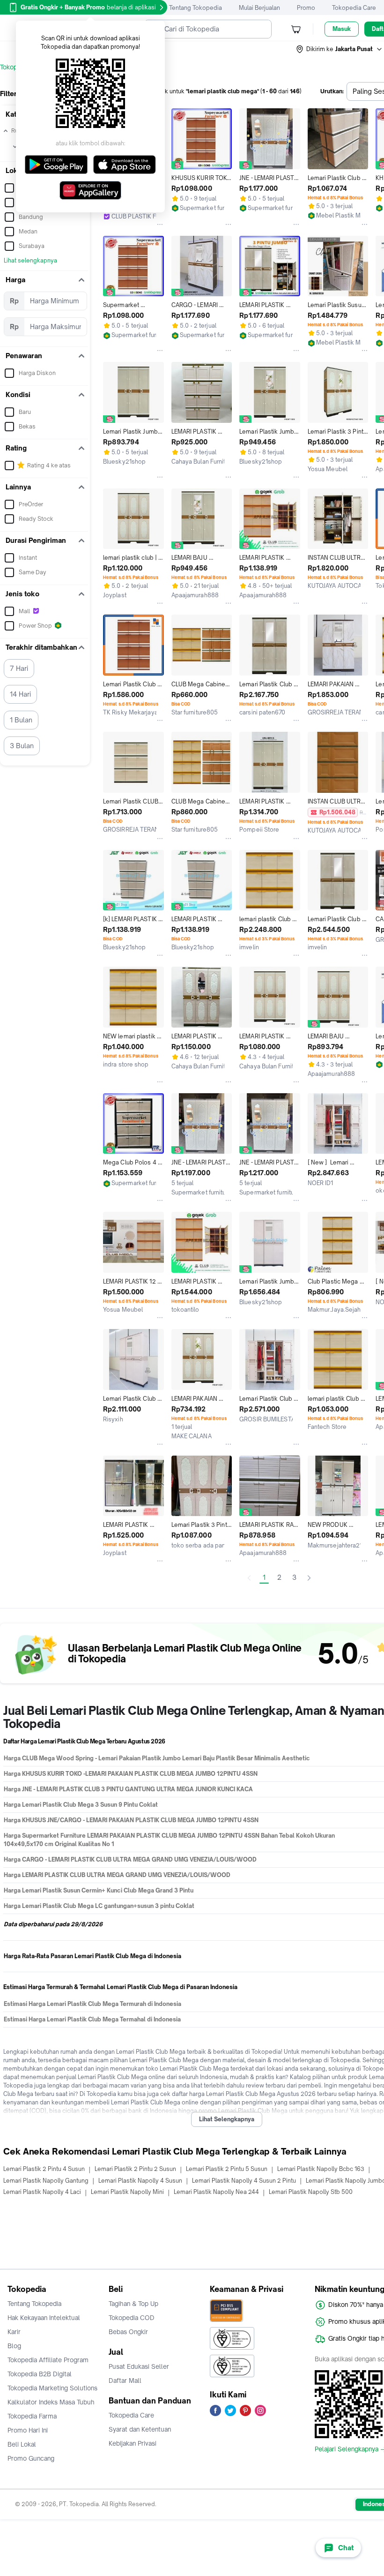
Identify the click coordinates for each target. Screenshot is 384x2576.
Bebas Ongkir (128, 2332)
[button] (340, 49)
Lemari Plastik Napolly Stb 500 (311, 2192)
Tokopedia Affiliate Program (48, 2360)
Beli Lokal (22, 2444)
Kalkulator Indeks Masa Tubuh (51, 2402)
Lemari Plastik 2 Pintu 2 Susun (135, 2169)
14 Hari (20, 694)
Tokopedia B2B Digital (40, 2374)
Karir (14, 2332)
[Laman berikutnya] (309, 1578)
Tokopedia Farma (32, 2416)
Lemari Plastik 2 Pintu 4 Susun (44, 2169)
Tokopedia (15, 67)
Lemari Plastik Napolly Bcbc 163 (321, 2169)
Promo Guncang (31, 2458)
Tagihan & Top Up (133, 2304)
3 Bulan (22, 746)
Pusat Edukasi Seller (139, 2366)
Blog (14, 2346)
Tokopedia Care (354, 8)
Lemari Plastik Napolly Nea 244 (216, 2192)
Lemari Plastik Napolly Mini (127, 2192)
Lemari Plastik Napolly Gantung (46, 2181)
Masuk (342, 29)
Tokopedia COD (132, 2318)
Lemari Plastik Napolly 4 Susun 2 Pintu (244, 2181)
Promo (306, 8)
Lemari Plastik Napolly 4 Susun (140, 2181)
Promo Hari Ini (28, 2430)
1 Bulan (21, 720)
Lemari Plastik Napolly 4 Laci (42, 2192)
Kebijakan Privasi (133, 2443)
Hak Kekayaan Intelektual (44, 2318)
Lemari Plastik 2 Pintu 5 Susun (227, 2169)
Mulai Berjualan (259, 8)
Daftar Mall (125, 2381)
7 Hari (19, 668)
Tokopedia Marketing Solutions (52, 2388)
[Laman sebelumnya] (249, 1578)
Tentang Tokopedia (196, 8)
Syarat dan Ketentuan (140, 2429)
